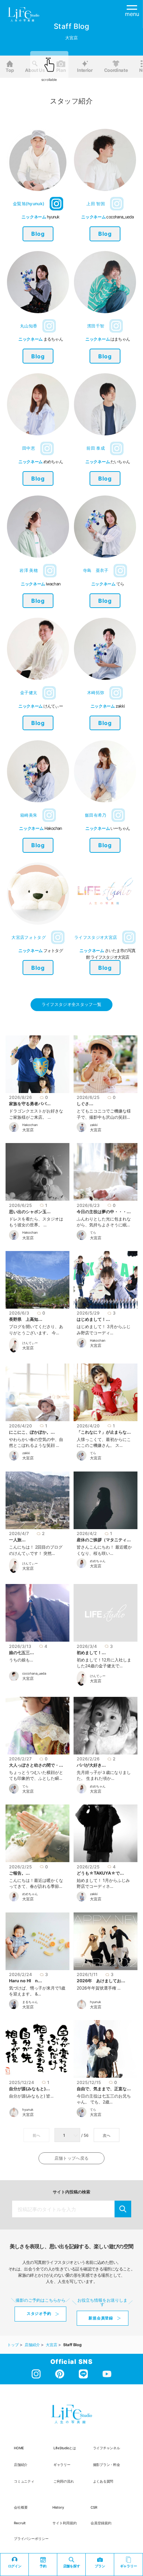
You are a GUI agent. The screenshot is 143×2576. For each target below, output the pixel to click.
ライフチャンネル (107, 2448)
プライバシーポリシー (31, 2539)
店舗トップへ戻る (71, 2158)
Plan (61, 70)
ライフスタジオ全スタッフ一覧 (71, 1004)
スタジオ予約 (39, 2314)
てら (93, 1232)
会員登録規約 (101, 2523)
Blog (38, 234)
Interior (85, 70)
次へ (107, 2135)
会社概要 (21, 2507)
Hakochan (30, 1125)
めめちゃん (98, 1561)
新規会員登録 (101, 2318)
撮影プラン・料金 (107, 2465)
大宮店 (28, 1130)
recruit (20, 2523)
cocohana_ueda (34, 1673)
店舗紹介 (21, 2465)
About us (35, 70)
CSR (94, 2507)
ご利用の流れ (64, 2481)
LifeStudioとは (65, 2448)
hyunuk (95, 2002)
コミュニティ (24, 2481)
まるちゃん (30, 2002)
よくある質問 (103, 2481)
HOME (19, 2448)
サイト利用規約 (65, 2523)
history (58, 2507)
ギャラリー (62, 2465)
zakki (94, 1125)
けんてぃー (30, 1343)
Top (10, 70)
